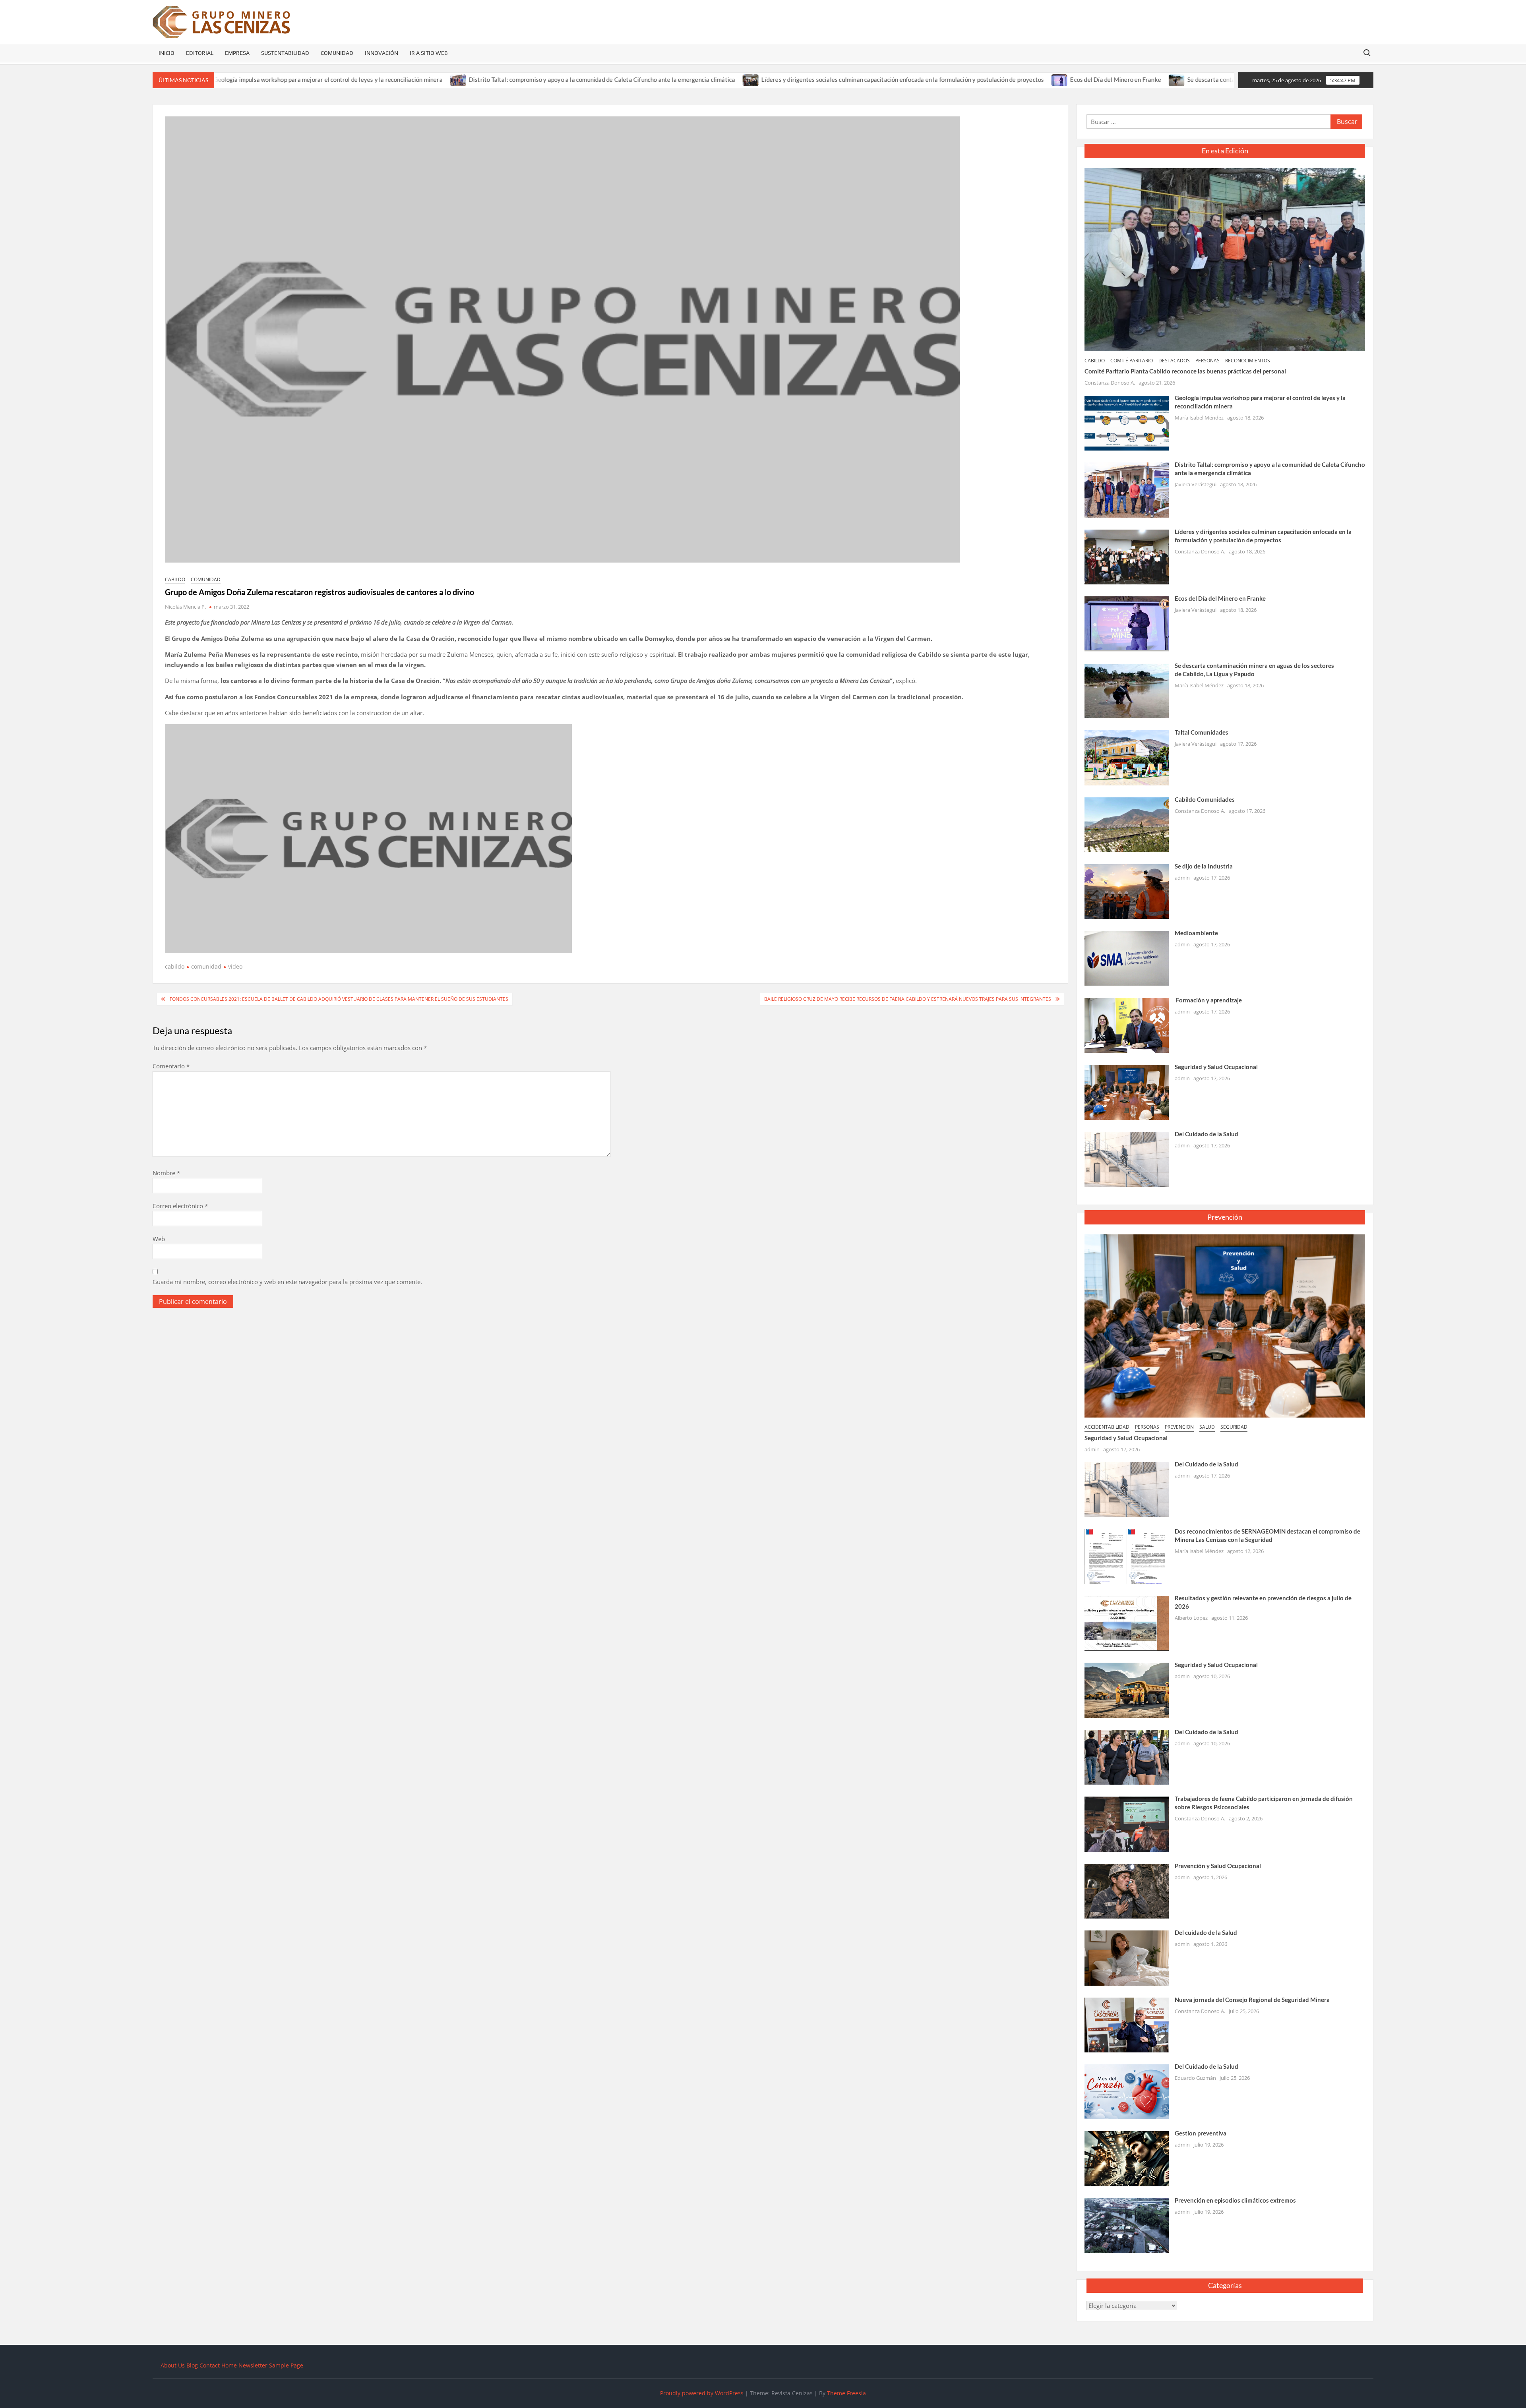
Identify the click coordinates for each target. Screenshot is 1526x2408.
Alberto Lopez (1191, 1618)
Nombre (166, 1173)
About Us (173, 2365)
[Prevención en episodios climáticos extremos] (1127, 2225)
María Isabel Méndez (1199, 418)
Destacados (1174, 361)
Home (229, 2365)
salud (1207, 1427)
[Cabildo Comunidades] (1127, 824)
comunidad (206, 579)
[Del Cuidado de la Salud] (1127, 1159)
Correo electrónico (180, 1206)
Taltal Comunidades (1202, 732)
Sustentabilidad (285, 53)
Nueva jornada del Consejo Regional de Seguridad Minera (1252, 2000)
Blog (192, 2365)
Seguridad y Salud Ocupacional (1216, 1067)
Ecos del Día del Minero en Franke (978, 79)
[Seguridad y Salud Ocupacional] (1127, 1091)
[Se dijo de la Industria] (1127, 891)
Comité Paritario (1132, 361)
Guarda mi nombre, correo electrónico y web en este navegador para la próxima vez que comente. (287, 1282)
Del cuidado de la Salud (1206, 1932)
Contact (210, 2365)
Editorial (200, 53)
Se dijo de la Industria (1204, 866)
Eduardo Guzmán (1195, 2078)
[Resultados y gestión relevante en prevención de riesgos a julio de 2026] (1127, 1623)
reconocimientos (1248, 361)
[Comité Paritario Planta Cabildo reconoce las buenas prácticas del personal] (1225, 259)
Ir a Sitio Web (429, 53)
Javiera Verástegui (1196, 484)
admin (1182, 878)
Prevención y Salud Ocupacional (1218, 1866)
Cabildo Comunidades (1205, 799)
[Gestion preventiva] (1127, 2158)
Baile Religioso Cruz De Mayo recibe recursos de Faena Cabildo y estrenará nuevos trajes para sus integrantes (908, 999)
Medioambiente (1196, 933)
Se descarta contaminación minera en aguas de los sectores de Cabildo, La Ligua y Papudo (1169, 79)
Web (159, 1239)
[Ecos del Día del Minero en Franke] (923, 79)
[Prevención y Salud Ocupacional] (1127, 1890)
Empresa (237, 53)
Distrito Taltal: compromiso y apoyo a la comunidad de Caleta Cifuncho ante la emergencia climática (465, 79)
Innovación (381, 53)
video (235, 966)
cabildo (175, 579)
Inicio (167, 53)
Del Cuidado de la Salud (1206, 1134)
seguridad (1234, 1427)
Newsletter (253, 2365)
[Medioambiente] (1127, 958)
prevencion (1179, 1427)
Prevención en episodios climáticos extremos (1235, 2200)
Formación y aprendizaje (1208, 1000)
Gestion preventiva (1201, 2133)
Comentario (171, 1066)
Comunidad (337, 53)
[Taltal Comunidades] (1127, 757)
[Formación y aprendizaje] (1127, 1025)
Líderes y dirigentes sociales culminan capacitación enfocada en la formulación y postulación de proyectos (765, 79)
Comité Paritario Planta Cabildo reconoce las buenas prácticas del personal (1185, 371)
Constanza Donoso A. (1110, 383)
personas (1207, 361)
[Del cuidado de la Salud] (1127, 1957)
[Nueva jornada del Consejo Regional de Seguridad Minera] (1127, 2024)
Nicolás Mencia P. (185, 607)
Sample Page (286, 2365)
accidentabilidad (1107, 1427)
